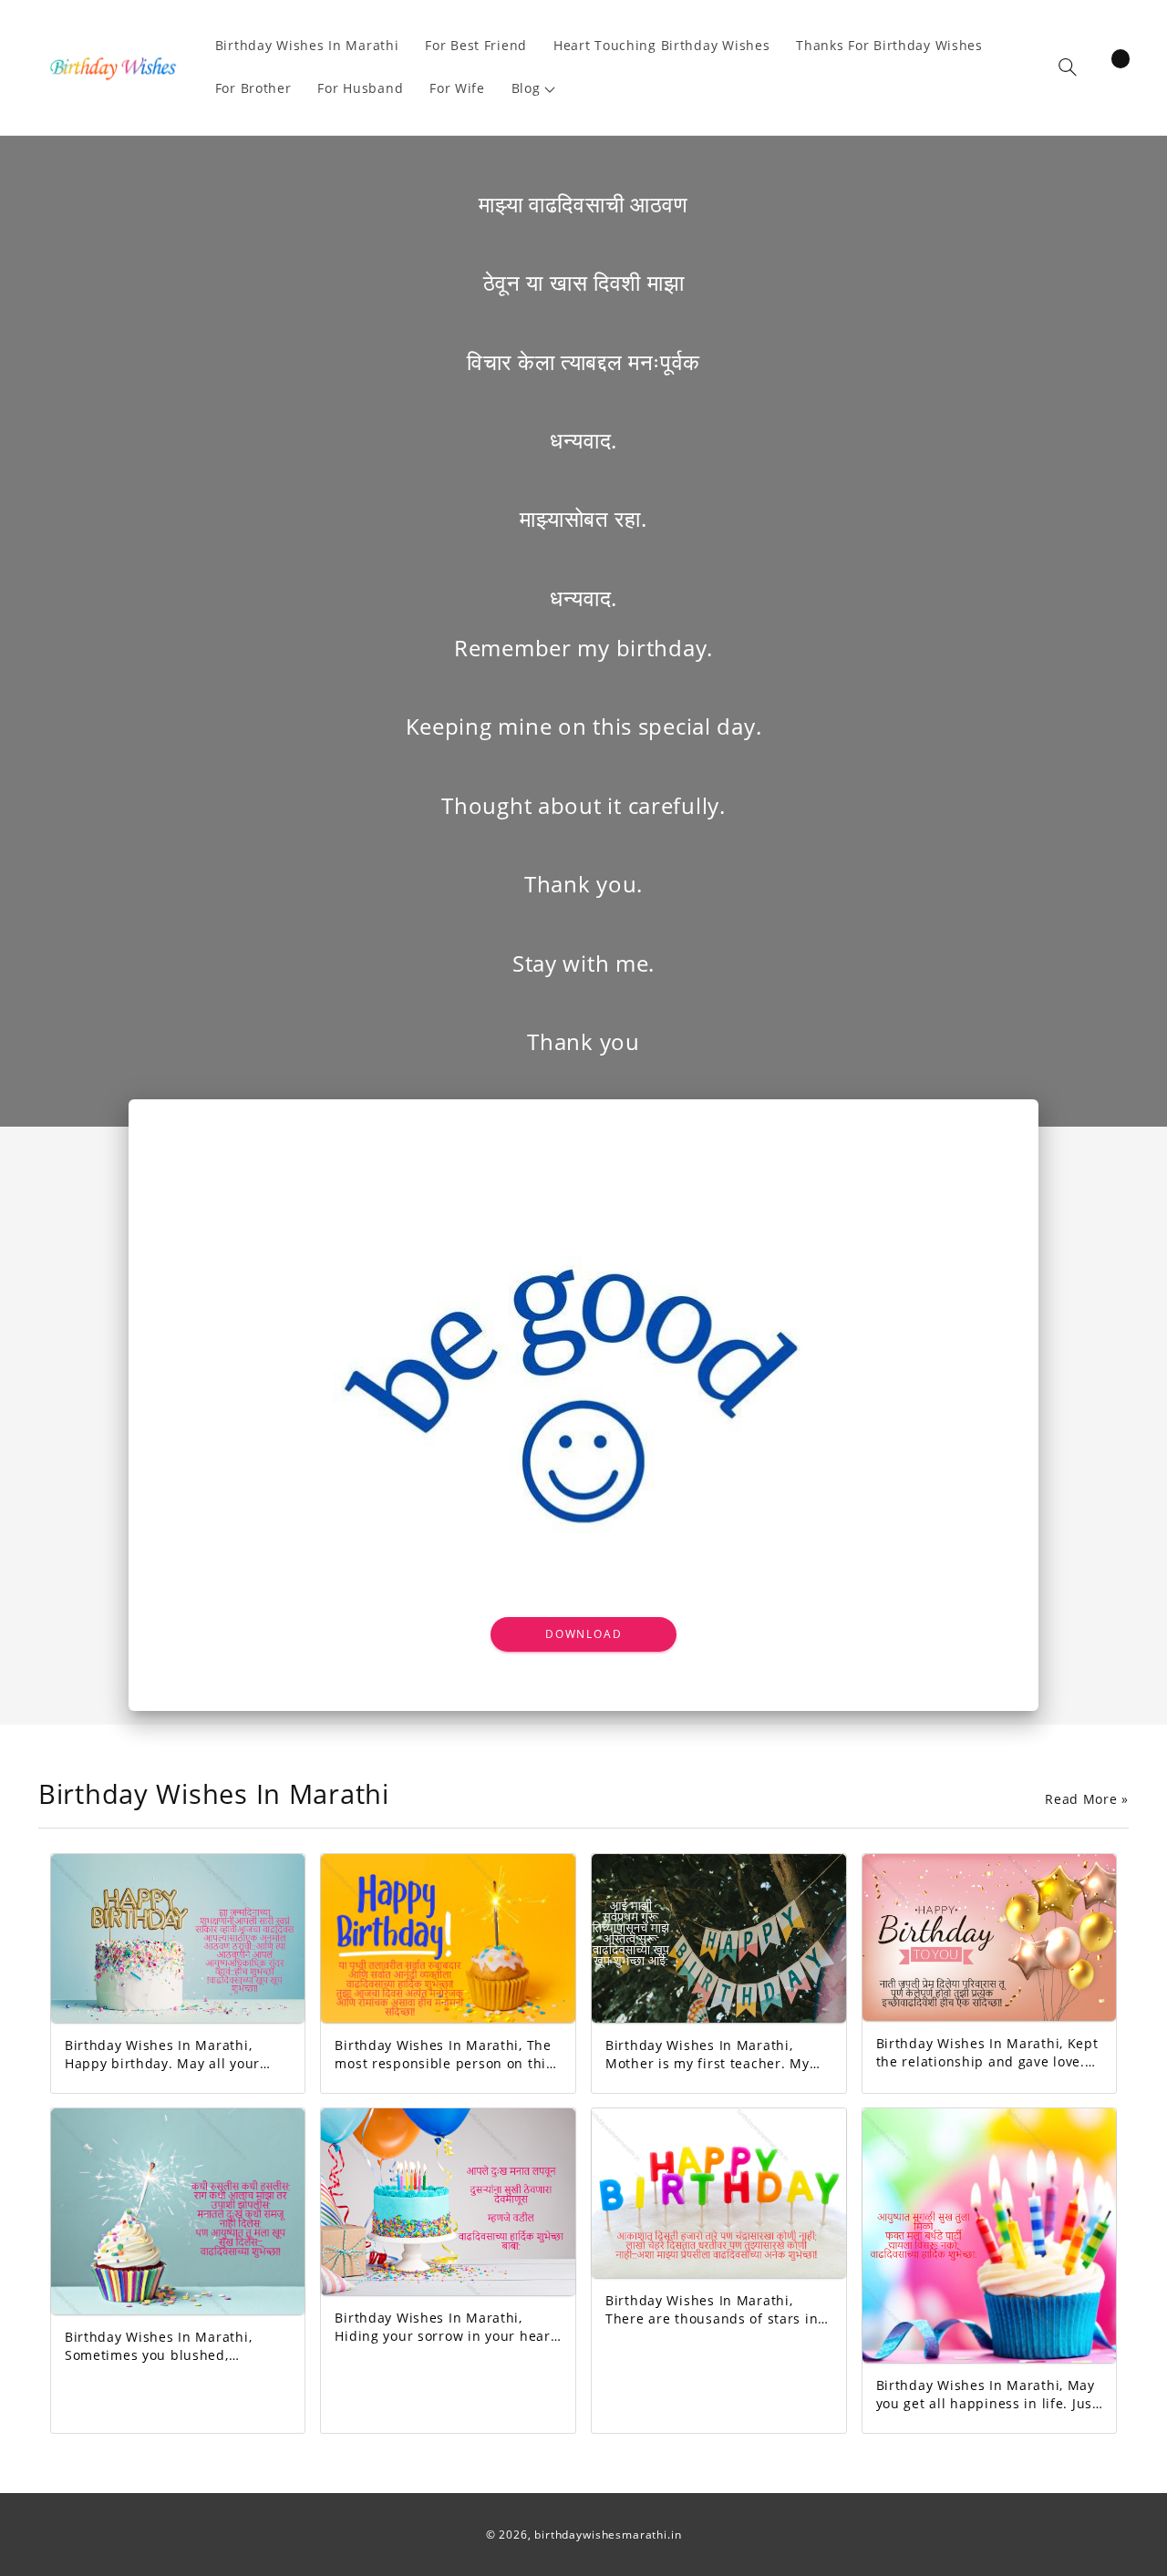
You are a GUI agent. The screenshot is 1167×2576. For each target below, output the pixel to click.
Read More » (1087, 1799)
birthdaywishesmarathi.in (608, 2535)
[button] (534, 89)
